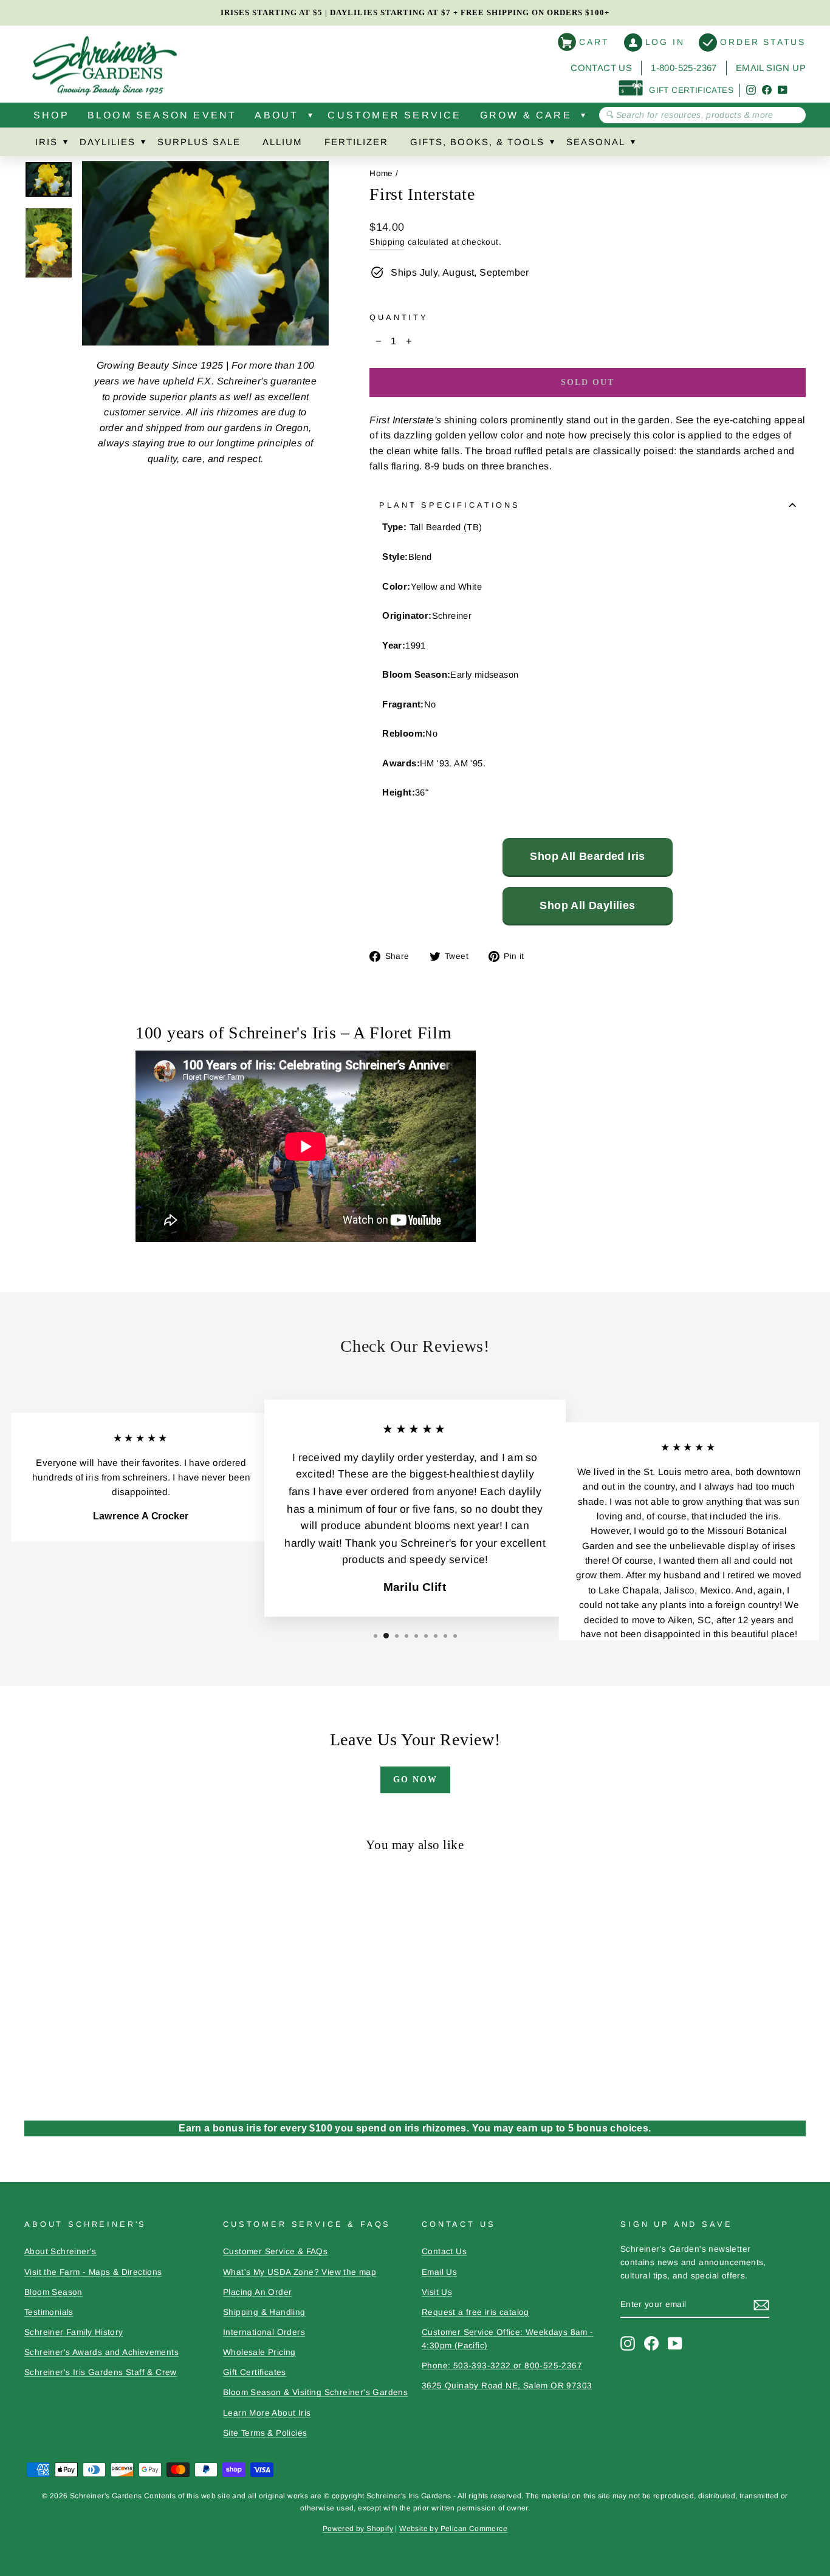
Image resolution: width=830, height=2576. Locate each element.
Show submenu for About (310, 118)
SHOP (51, 115)
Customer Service (394, 115)
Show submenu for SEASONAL (633, 145)
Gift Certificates (255, 2372)
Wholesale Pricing (259, 2352)
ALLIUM (283, 142)
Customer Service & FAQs (275, 2251)
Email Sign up (771, 68)
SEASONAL (596, 142)
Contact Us (601, 68)
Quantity (399, 317)
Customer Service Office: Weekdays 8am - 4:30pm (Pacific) (508, 2339)
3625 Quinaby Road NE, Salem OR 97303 (507, 2386)
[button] (376, 1636)
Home (381, 173)
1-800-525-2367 (684, 68)
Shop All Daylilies (587, 905)
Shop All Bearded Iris (587, 856)
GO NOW (415, 1780)
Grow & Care (526, 115)
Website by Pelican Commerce (453, 2529)
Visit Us (437, 2292)
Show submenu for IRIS (65, 145)
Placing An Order (257, 2292)
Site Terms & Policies (265, 2433)
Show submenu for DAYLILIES (143, 145)
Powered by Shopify (358, 2529)
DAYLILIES (108, 142)
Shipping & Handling (264, 2312)
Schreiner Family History (74, 2332)
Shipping (387, 242)
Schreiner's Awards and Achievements (101, 2352)
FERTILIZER (356, 142)
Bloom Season (53, 2292)
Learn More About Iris (267, 2413)
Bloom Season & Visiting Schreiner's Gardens (315, 2392)
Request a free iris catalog (475, 2312)
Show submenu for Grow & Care (583, 118)
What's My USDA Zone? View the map (300, 2272)
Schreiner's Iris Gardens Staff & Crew (101, 2372)
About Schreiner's (60, 2251)
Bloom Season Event (162, 115)
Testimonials (49, 2312)
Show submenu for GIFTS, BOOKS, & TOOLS (552, 145)
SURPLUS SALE (199, 142)
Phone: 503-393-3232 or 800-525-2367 (502, 2366)
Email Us (439, 2272)
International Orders (264, 2332)
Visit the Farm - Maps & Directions (93, 2272)
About (276, 115)
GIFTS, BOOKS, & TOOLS (477, 142)
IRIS (46, 142)
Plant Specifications (450, 505)
